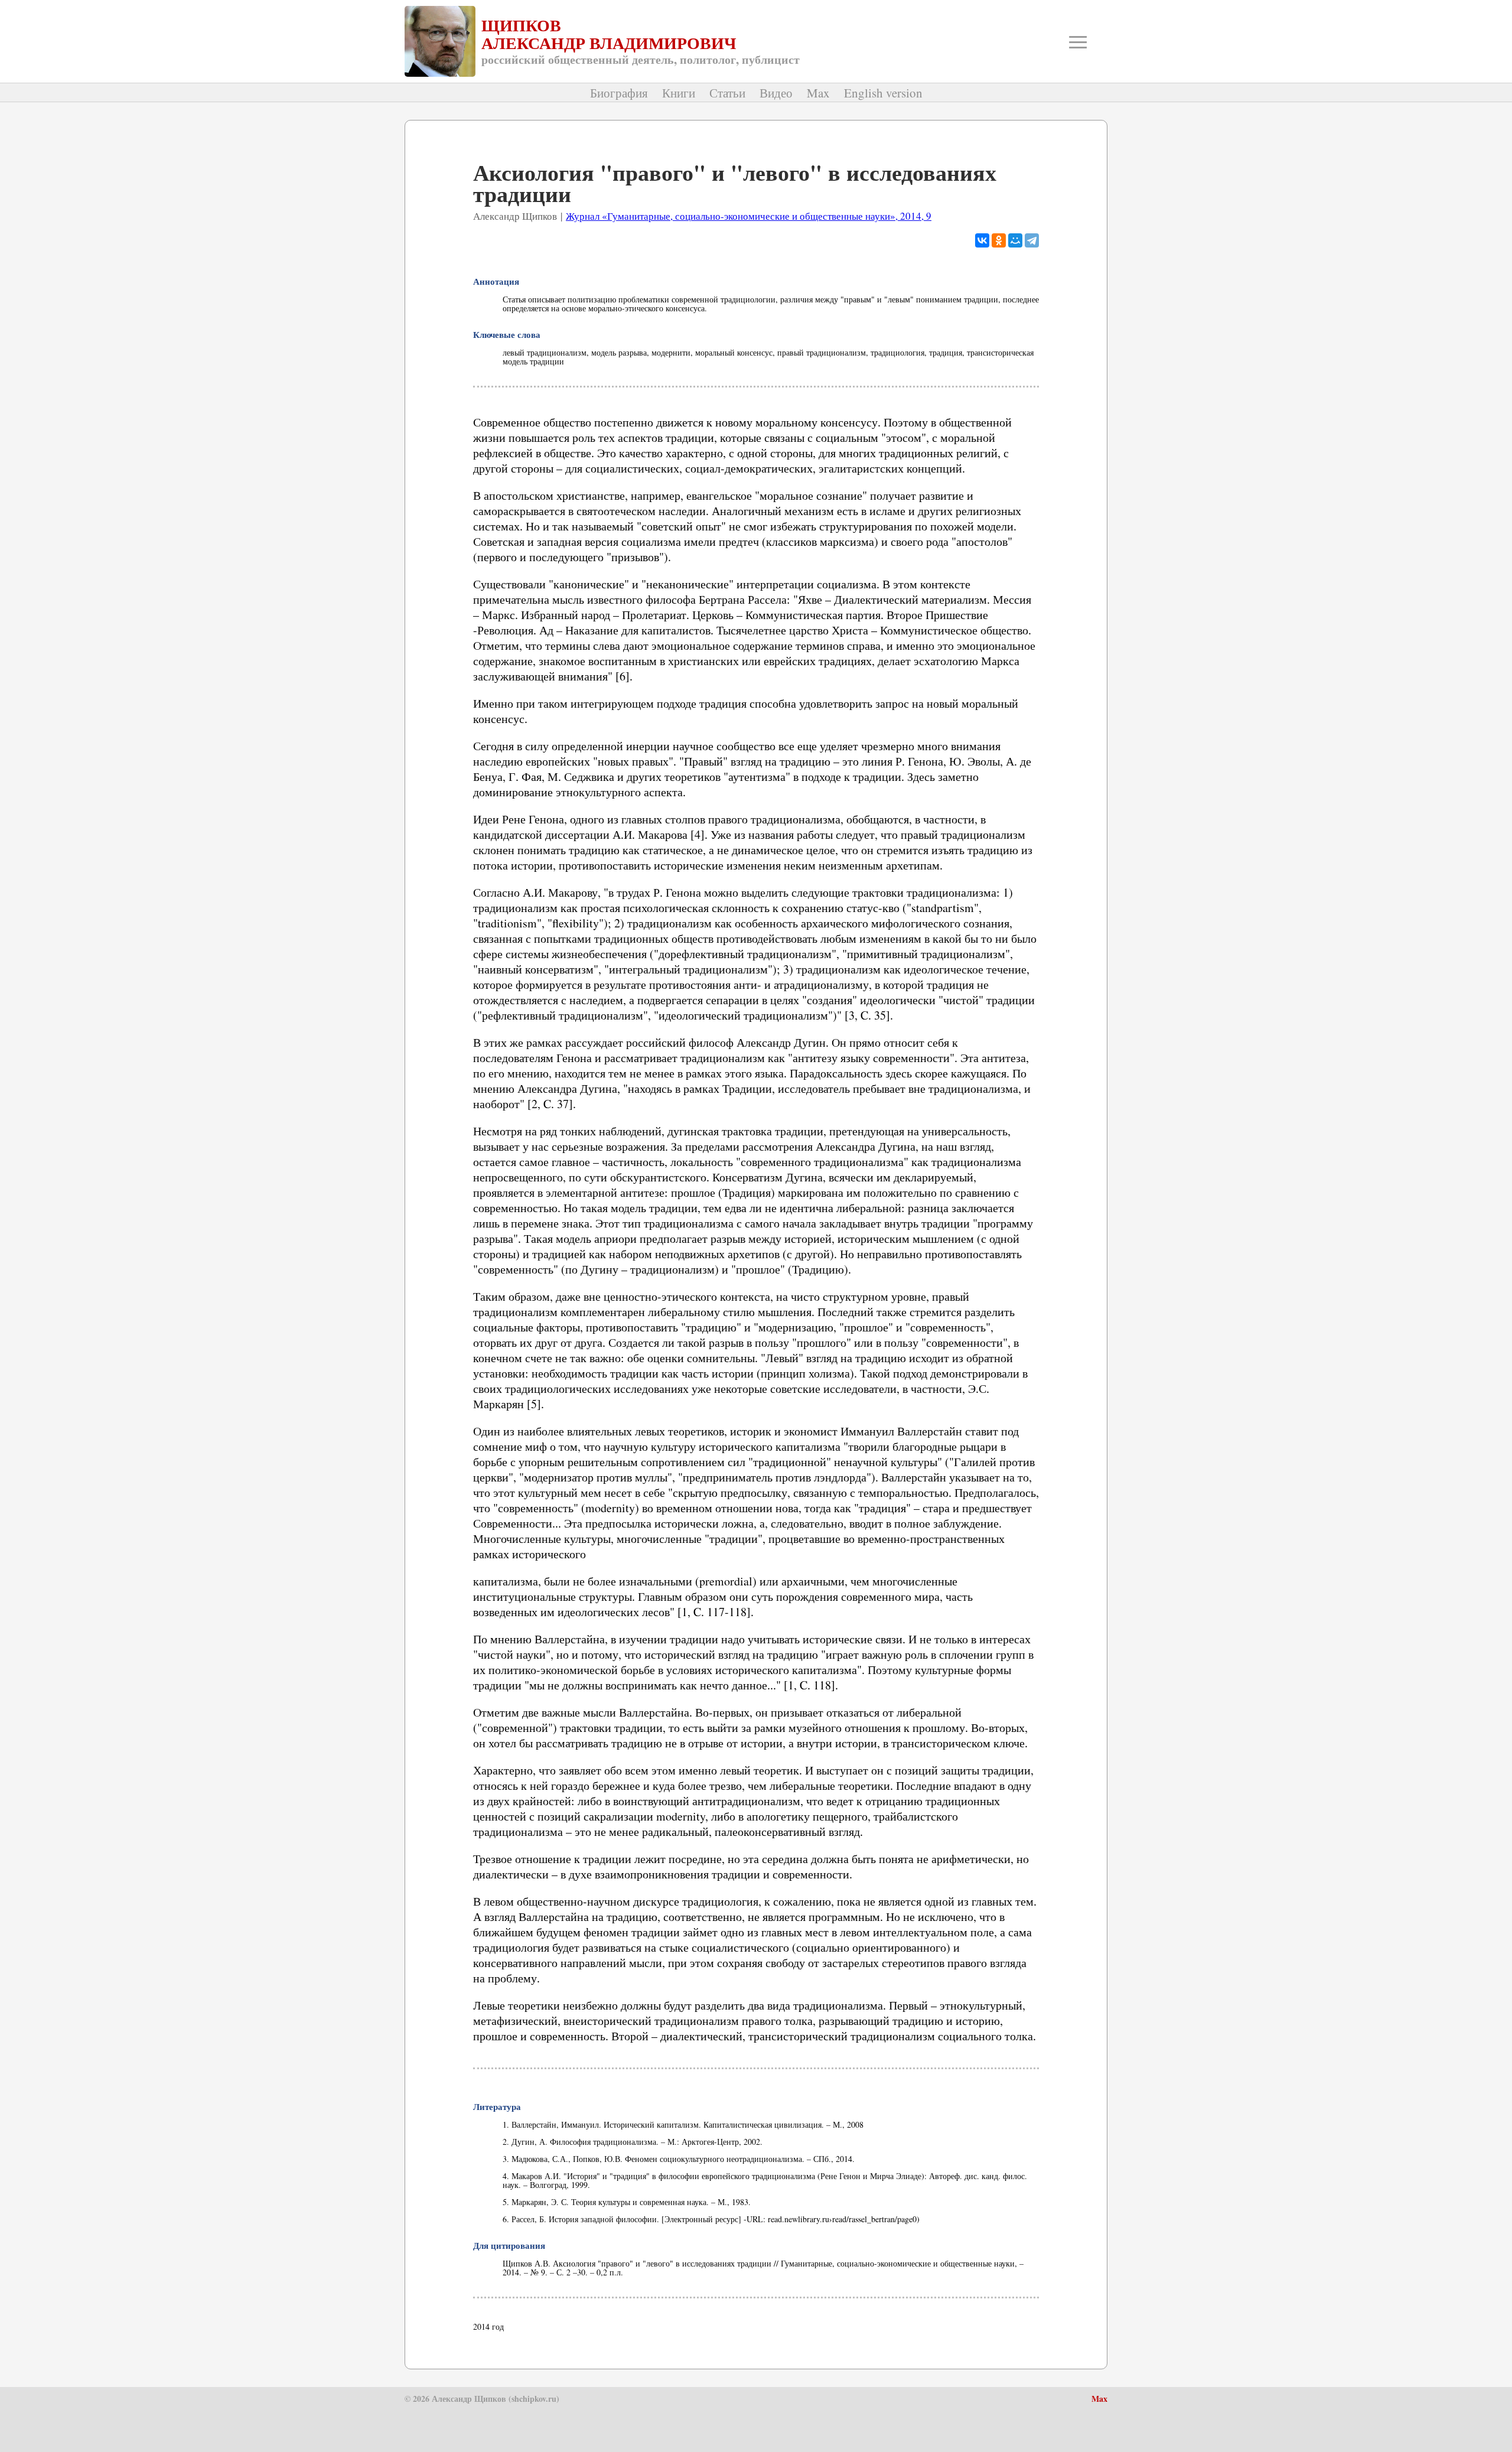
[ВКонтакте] (982, 240)
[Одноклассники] (999, 240)
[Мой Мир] (1015, 240)
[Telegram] (1032, 240)
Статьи (727, 93)
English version (883, 93)
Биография (619, 93)
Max (818, 93)
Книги (679, 93)
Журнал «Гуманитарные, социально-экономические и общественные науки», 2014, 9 (749, 216)
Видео (776, 93)
